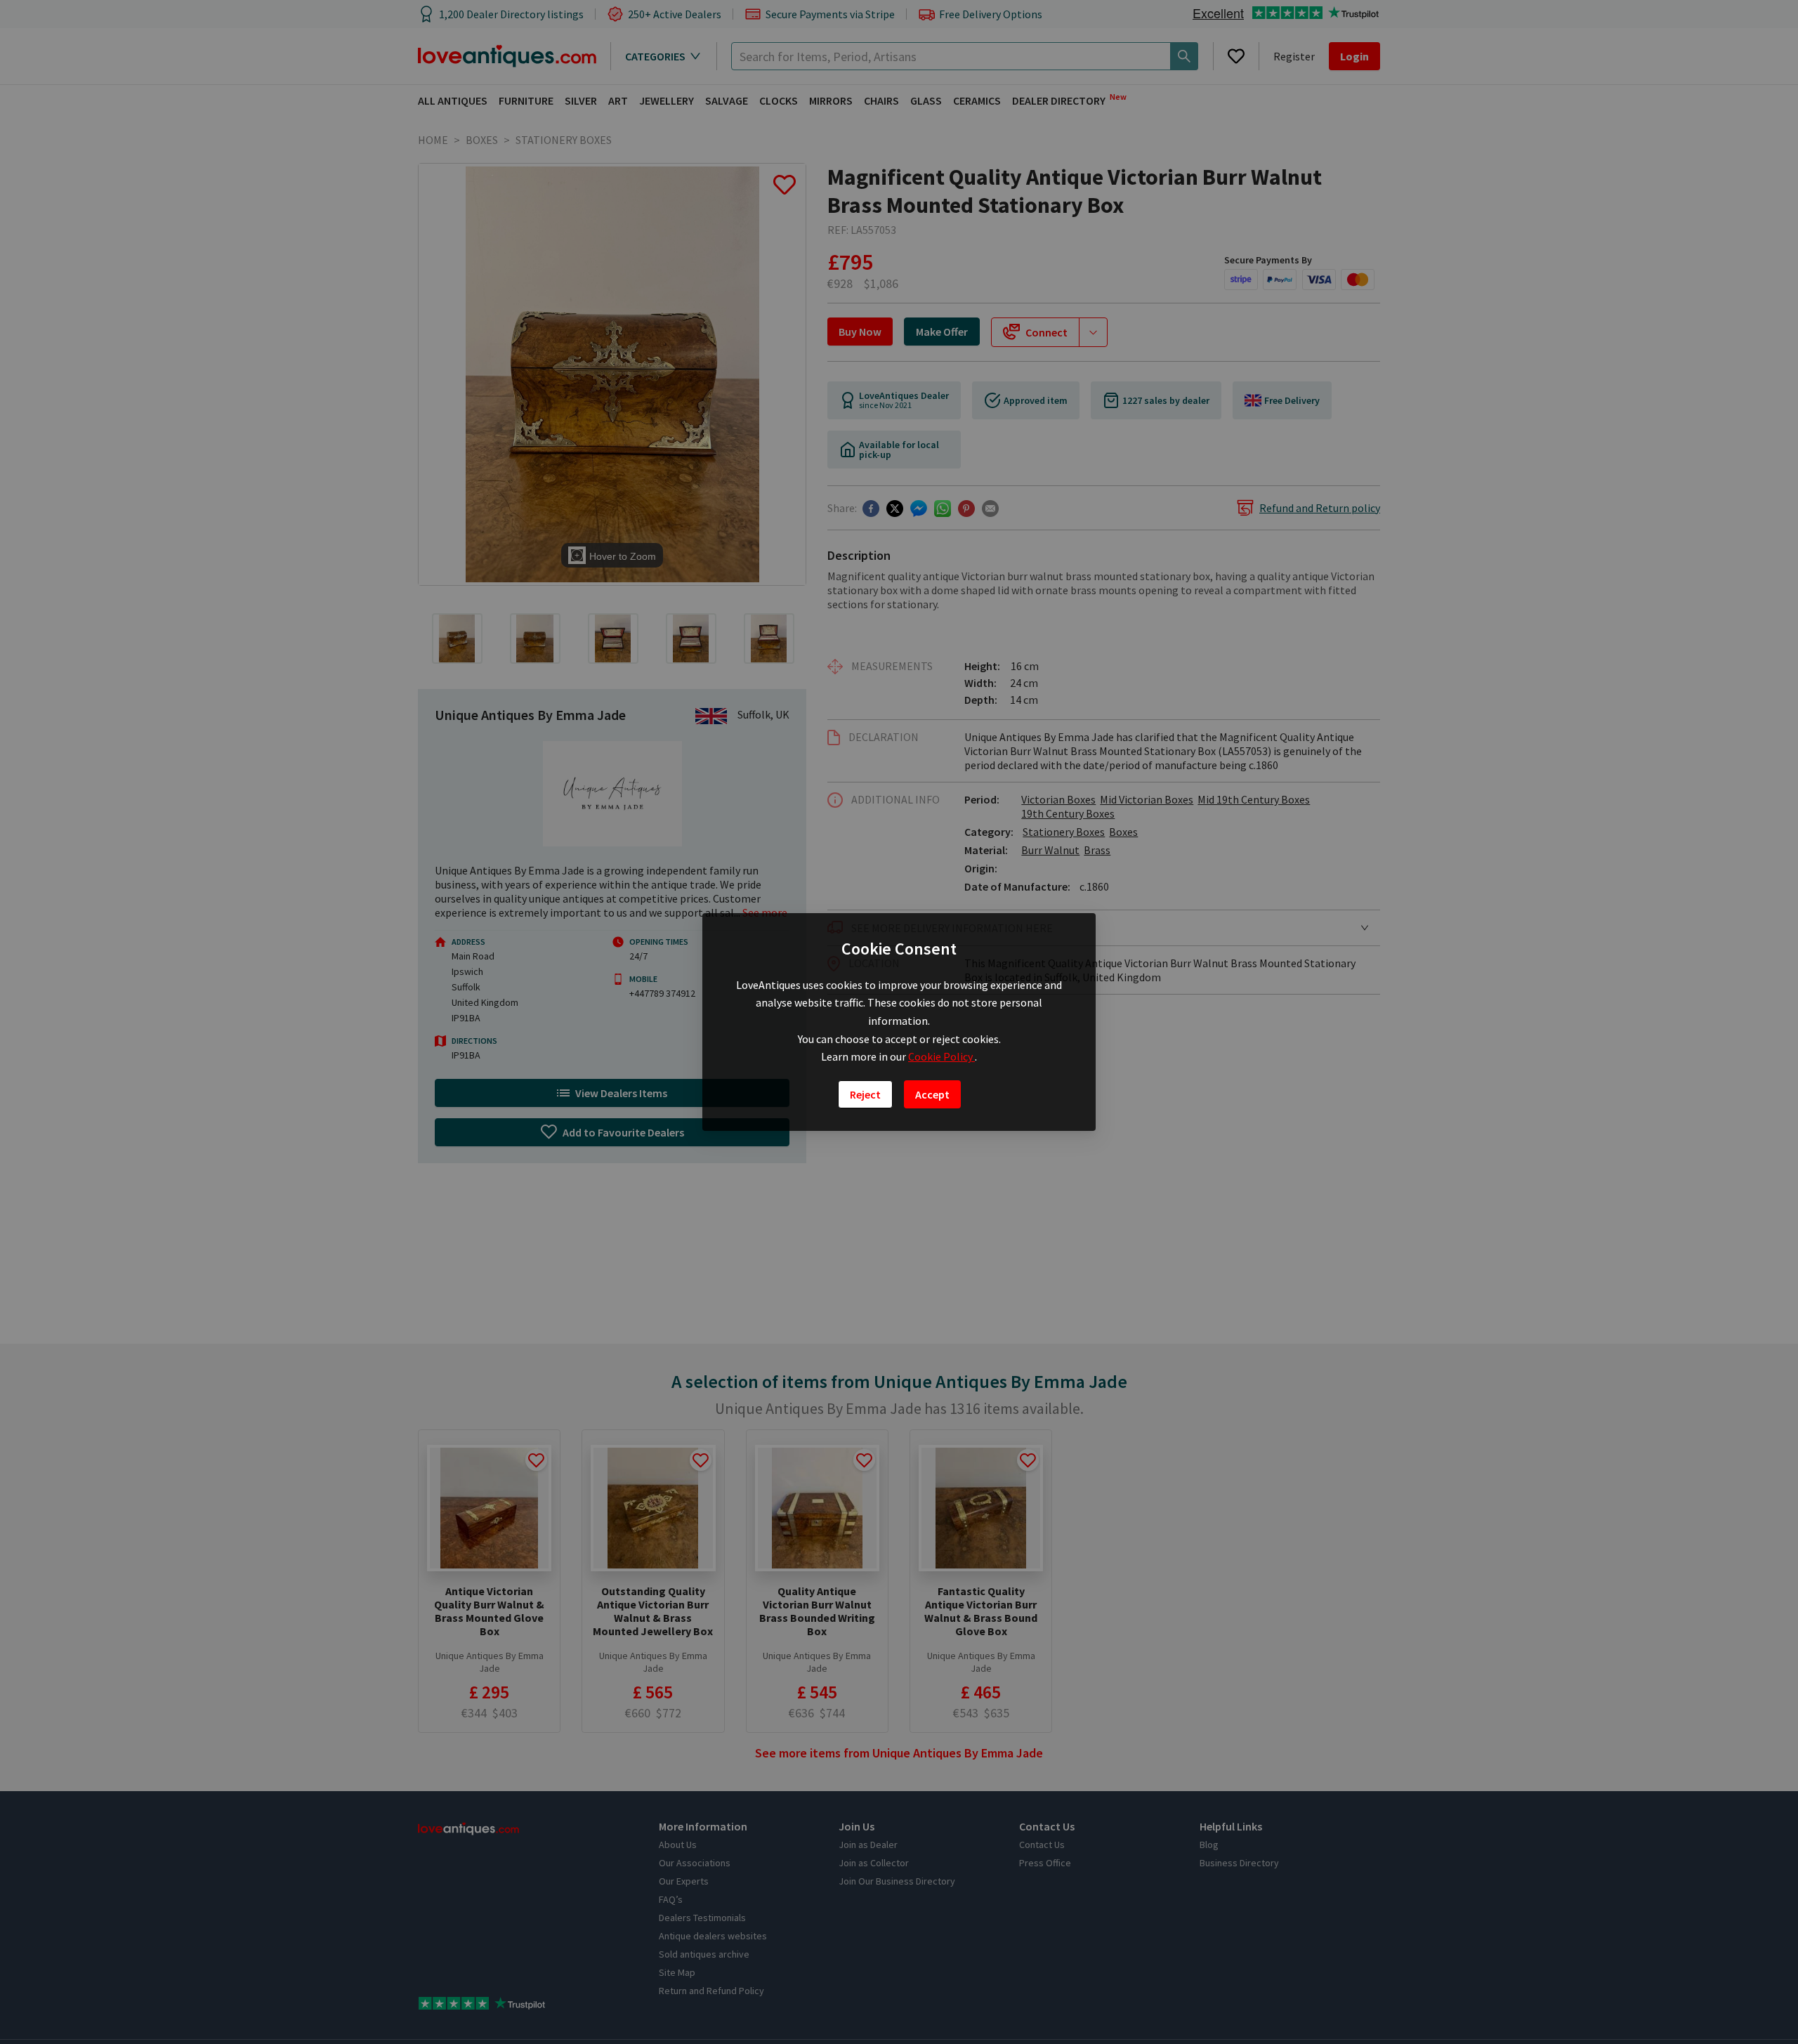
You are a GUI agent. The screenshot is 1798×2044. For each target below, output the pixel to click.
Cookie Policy (941, 1056)
